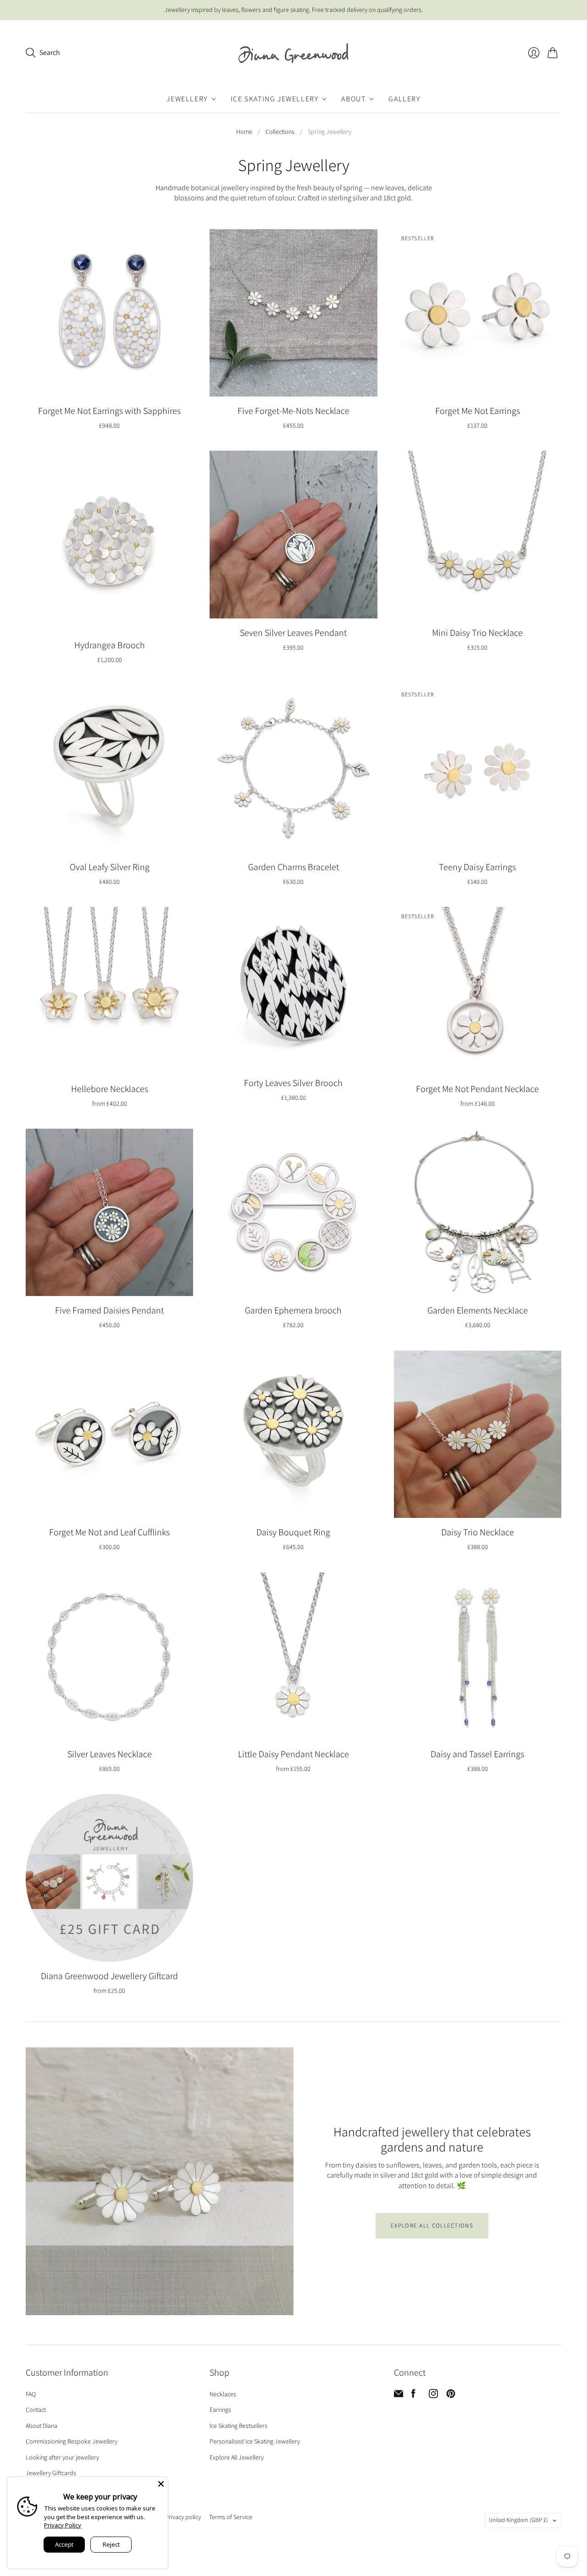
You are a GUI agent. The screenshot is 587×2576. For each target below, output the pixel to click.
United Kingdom (518, 2520)
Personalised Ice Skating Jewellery (255, 2441)
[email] (399, 2396)
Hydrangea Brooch (110, 645)
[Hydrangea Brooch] (109, 541)
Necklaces (223, 2394)
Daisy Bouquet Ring (293, 1532)
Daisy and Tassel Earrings (477, 1754)
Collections (280, 132)
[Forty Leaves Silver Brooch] (293, 988)
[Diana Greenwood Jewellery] (293, 53)
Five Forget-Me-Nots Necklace (293, 411)
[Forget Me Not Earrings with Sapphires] (109, 313)
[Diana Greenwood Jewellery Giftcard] (109, 1878)
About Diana (42, 2426)
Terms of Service (231, 2517)
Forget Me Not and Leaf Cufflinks (109, 1532)
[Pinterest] (451, 2396)
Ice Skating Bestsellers (238, 2426)
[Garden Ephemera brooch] (293, 1212)
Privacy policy (183, 2517)
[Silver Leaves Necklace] (109, 1656)
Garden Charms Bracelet (293, 867)
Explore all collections (432, 2226)
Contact (36, 2410)
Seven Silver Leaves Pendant (293, 633)
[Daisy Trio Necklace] (478, 1434)
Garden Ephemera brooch (293, 1310)
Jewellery (187, 99)
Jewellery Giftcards (51, 2473)
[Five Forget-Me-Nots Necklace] (293, 313)
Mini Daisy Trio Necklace (477, 633)
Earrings (220, 2410)
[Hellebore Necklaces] (109, 990)
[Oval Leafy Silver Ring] (109, 769)
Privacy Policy (63, 2525)
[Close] (161, 2484)
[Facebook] (413, 2396)
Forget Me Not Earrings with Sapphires (109, 411)
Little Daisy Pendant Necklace (293, 1754)
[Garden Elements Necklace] (478, 1212)
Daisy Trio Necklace (478, 1532)
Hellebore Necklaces (110, 1089)
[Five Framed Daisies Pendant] (109, 1212)
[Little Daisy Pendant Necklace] (293, 1656)
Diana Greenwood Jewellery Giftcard (109, 1976)
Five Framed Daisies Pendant (109, 1310)
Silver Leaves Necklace (110, 1754)
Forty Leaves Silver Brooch (293, 1083)
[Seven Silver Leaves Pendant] (293, 534)
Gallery (404, 99)
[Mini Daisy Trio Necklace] (478, 534)
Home (244, 132)
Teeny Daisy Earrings (477, 867)
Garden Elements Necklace (478, 1310)
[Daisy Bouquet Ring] (293, 1434)
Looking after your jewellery (62, 2457)
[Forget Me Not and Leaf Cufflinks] (109, 1434)
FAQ (31, 2394)
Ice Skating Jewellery (275, 99)
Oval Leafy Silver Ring (110, 867)
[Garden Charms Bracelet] (293, 769)
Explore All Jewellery (237, 2457)
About (353, 99)
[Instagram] (433, 2396)
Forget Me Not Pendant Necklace (477, 1089)
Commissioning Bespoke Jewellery (72, 2441)
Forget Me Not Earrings (478, 411)
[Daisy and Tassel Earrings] (478, 1656)
